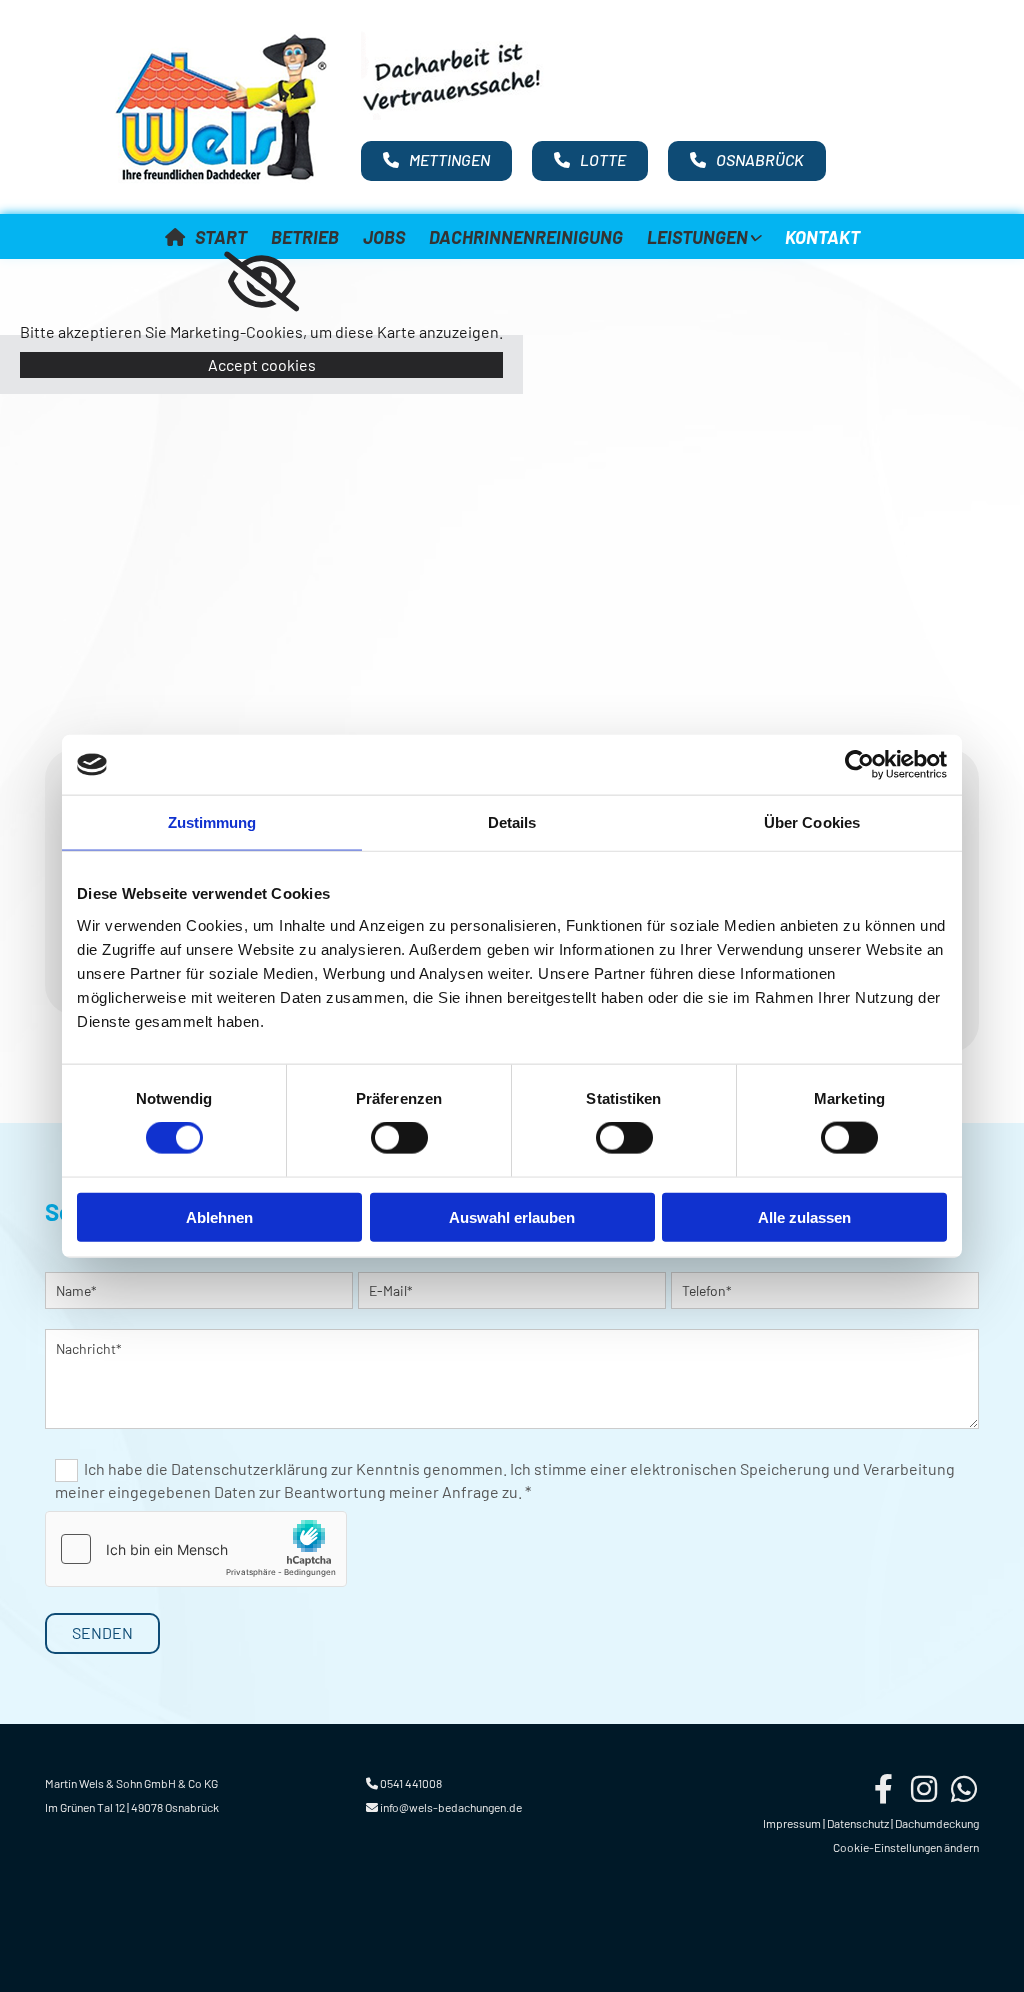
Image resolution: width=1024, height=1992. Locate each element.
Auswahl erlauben (512, 1216)
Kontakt (822, 237)
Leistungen (697, 237)
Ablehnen (219, 1216)
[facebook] (884, 1789)
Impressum (792, 1823)
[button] (436, 161)
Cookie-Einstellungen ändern (906, 1847)
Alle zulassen (804, 1216)
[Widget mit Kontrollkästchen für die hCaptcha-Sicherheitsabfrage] (196, 1549)
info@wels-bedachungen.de (451, 1807)
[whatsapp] (964, 1789)
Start (221, 237)
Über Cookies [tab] (812, 822)
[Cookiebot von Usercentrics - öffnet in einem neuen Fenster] (859, 765)
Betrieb (305, 237)
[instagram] (924, 1789)
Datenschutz (858, 1823)
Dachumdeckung (937, 1823)
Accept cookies (262, 364)
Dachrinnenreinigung (526, 237)
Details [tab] (512, 822)
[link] (704, 235)
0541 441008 (411, 1783)
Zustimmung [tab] (212, 822)
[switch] (399, 1138)
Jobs (384, 237)
